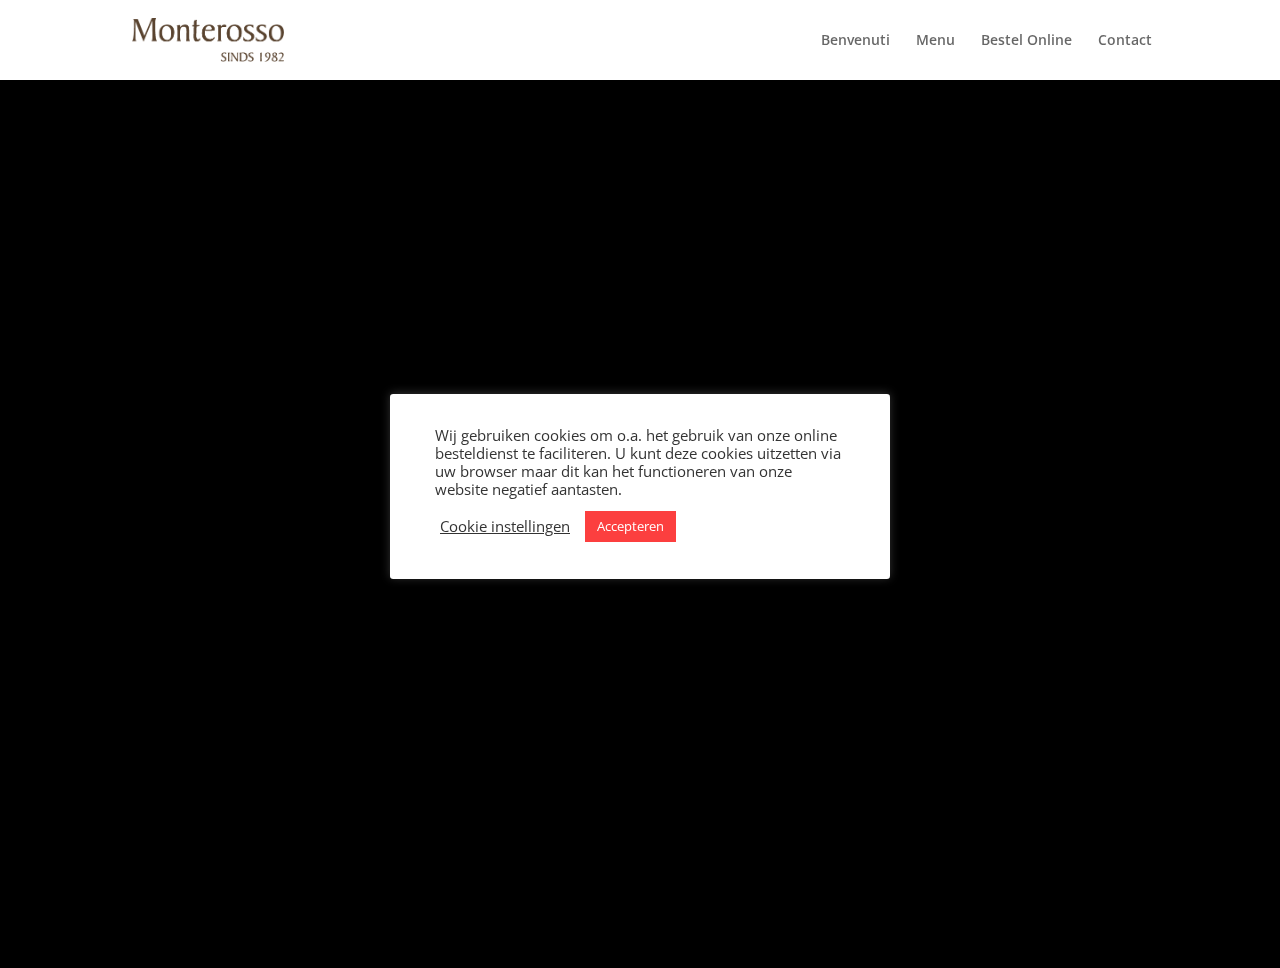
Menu (935, 41)
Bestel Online (1026, 41)
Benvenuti (855, 41)
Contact (1125, 41)
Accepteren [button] (630, 526)
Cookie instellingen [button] (505, 526)
